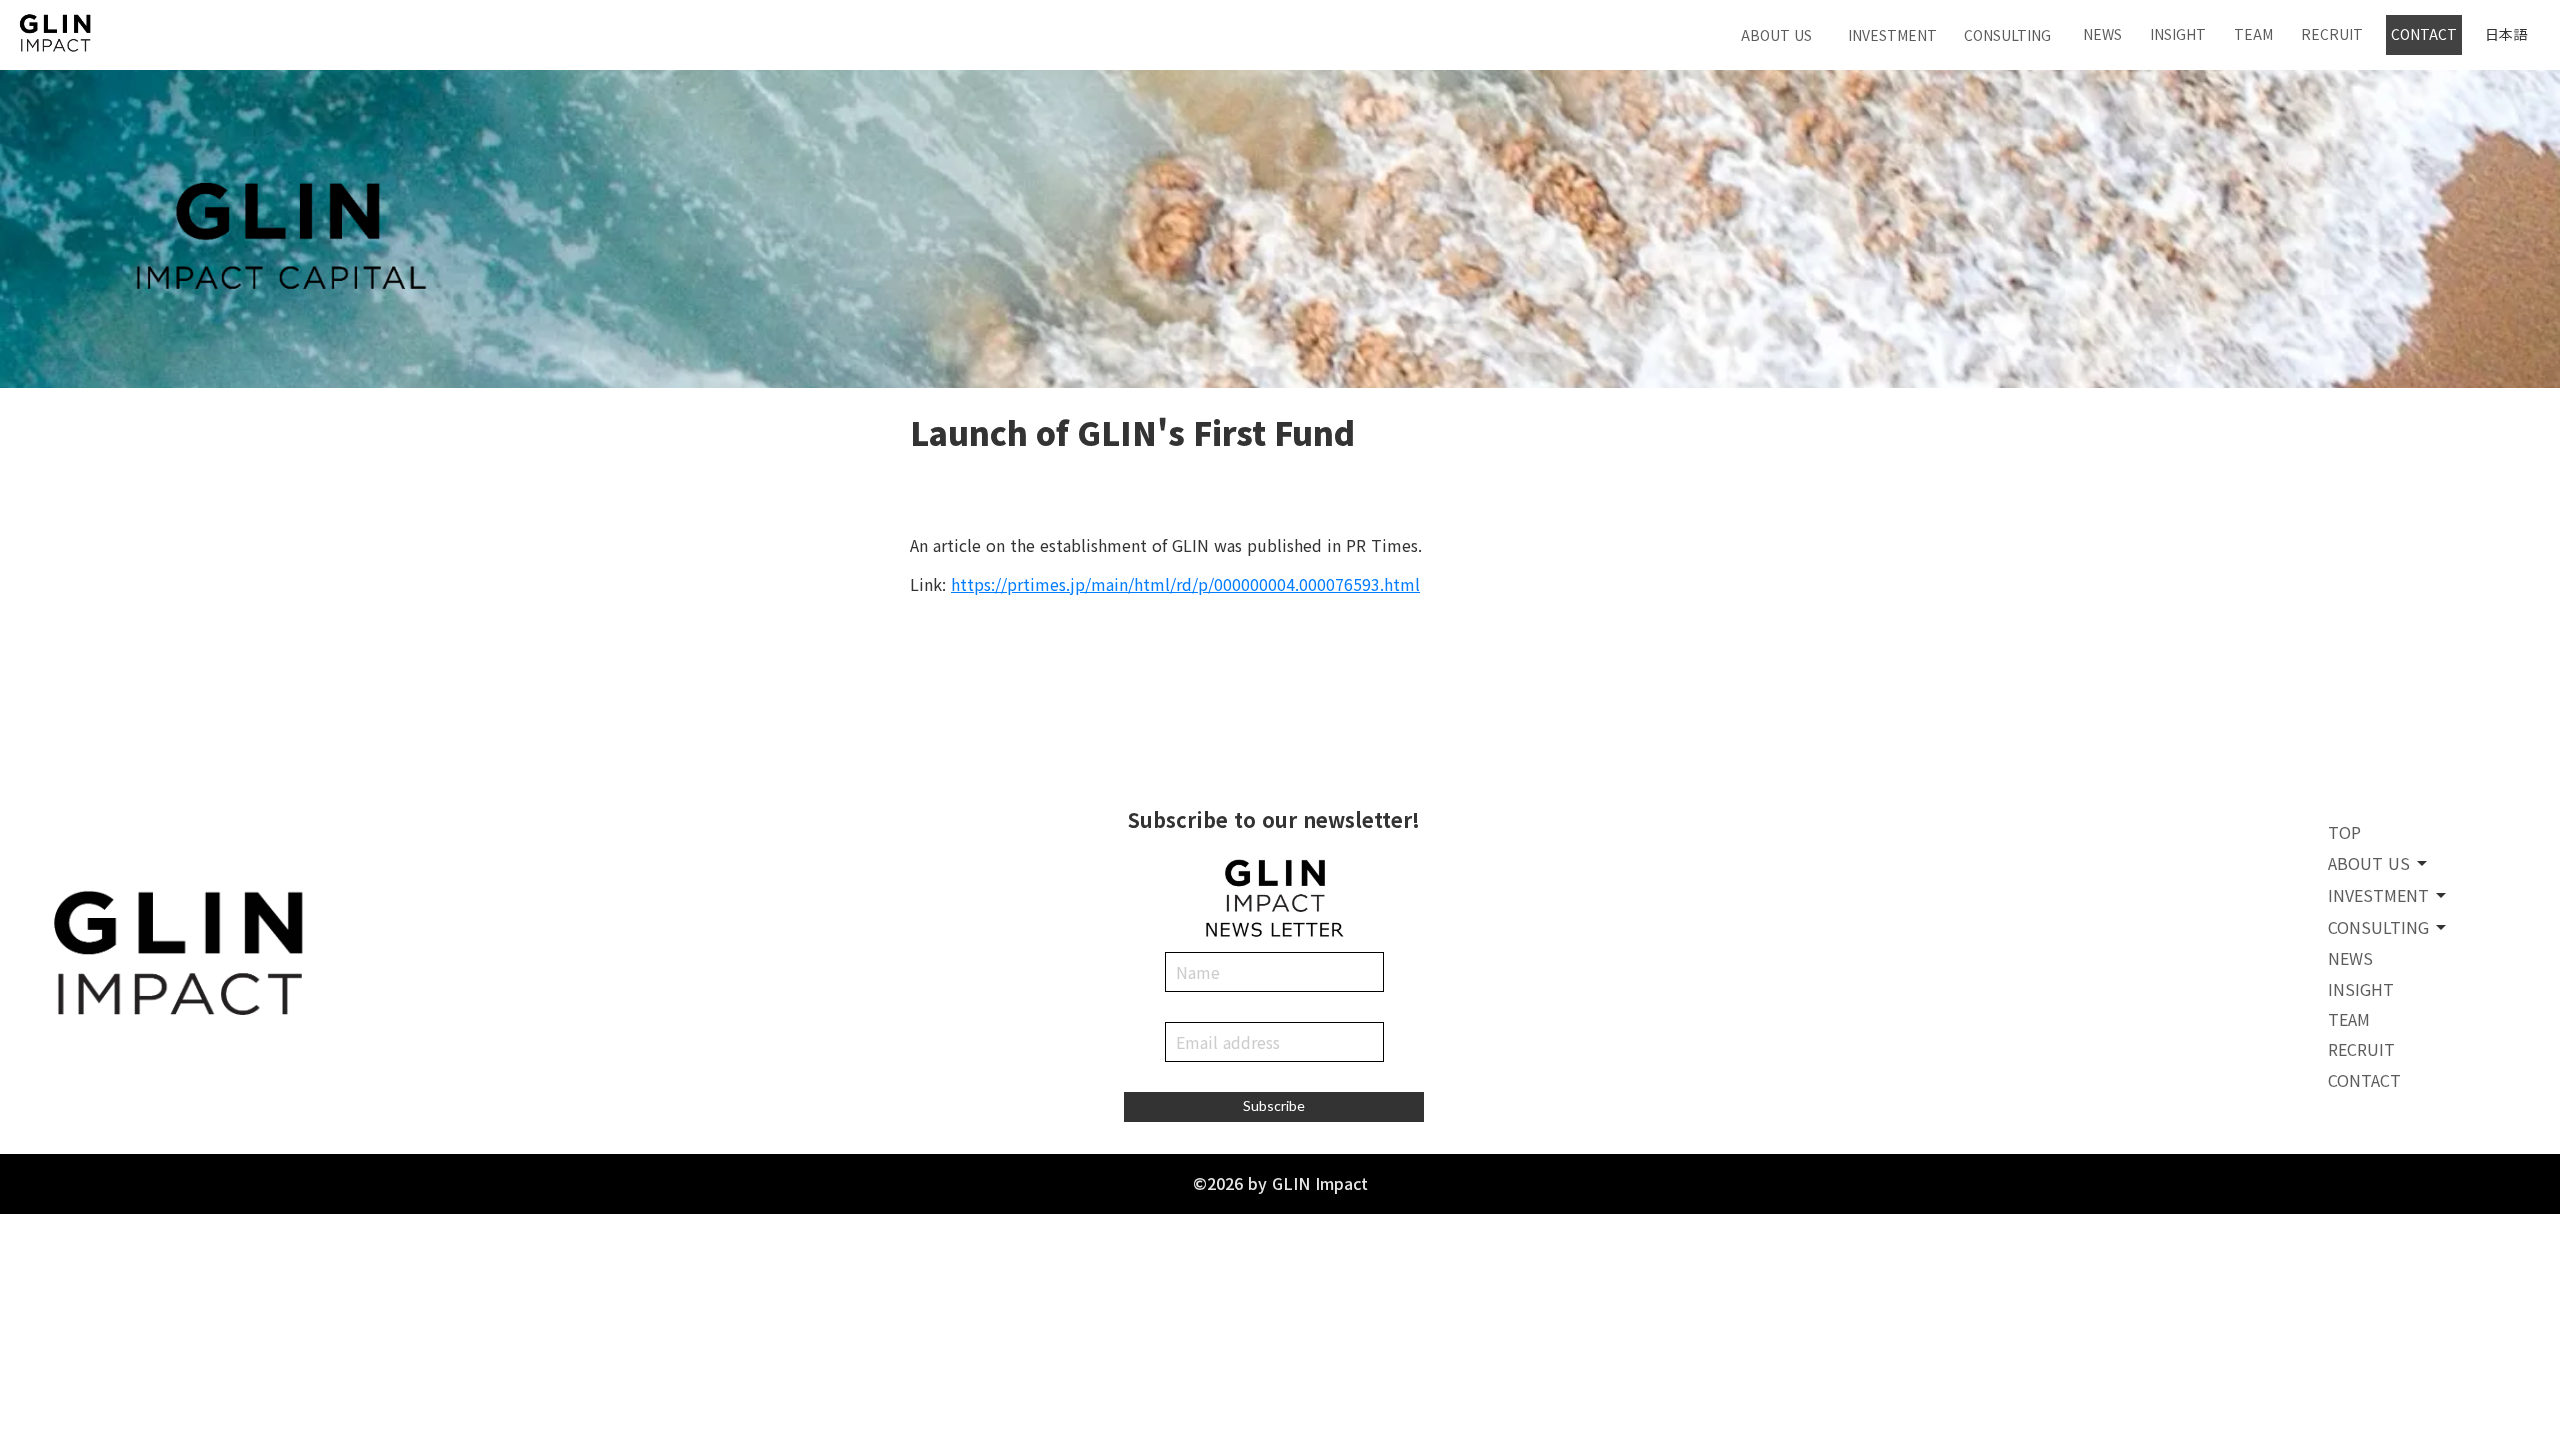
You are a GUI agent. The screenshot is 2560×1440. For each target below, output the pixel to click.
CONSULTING (2007, 35)
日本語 (2506, 34)
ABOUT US (1776, 35)
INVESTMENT (1892, 35)
